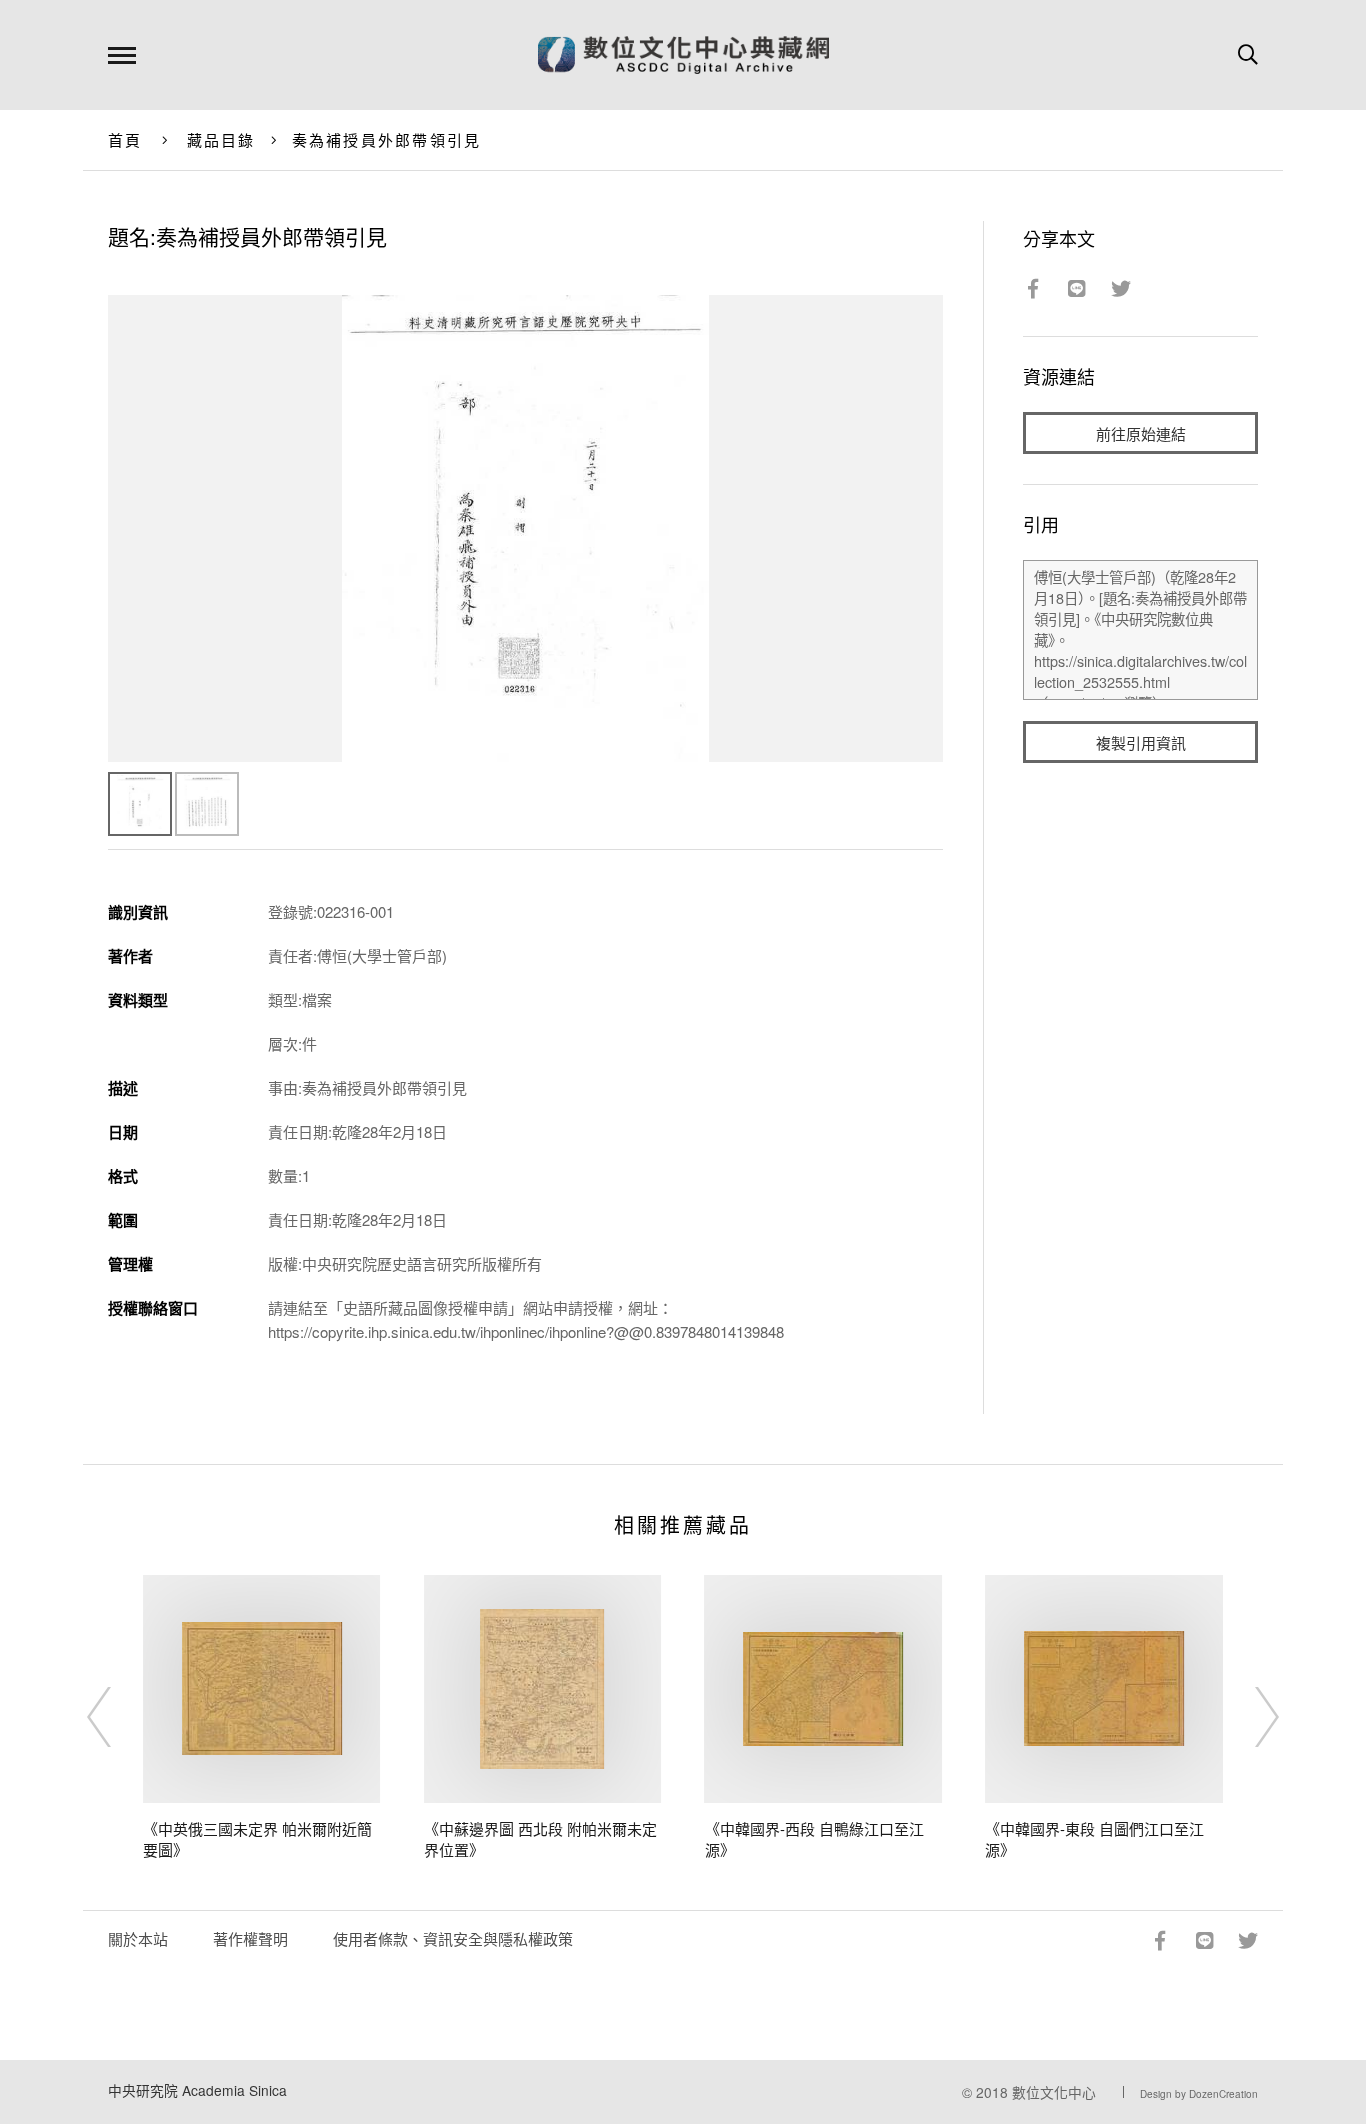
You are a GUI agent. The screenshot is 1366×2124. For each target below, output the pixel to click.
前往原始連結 (1141, 433)
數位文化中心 (1054, 2092)
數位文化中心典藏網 (683, 55)
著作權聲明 (250, 1938)
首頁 (125, 139)
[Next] (1249, 1717)
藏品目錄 (221, 139)
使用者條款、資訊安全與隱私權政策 (453, 1938)
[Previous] (117, 1717)
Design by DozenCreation (1199, 2094)
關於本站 (138, 1938)
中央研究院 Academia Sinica (197, 2090)
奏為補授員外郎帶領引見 (387, 139)
